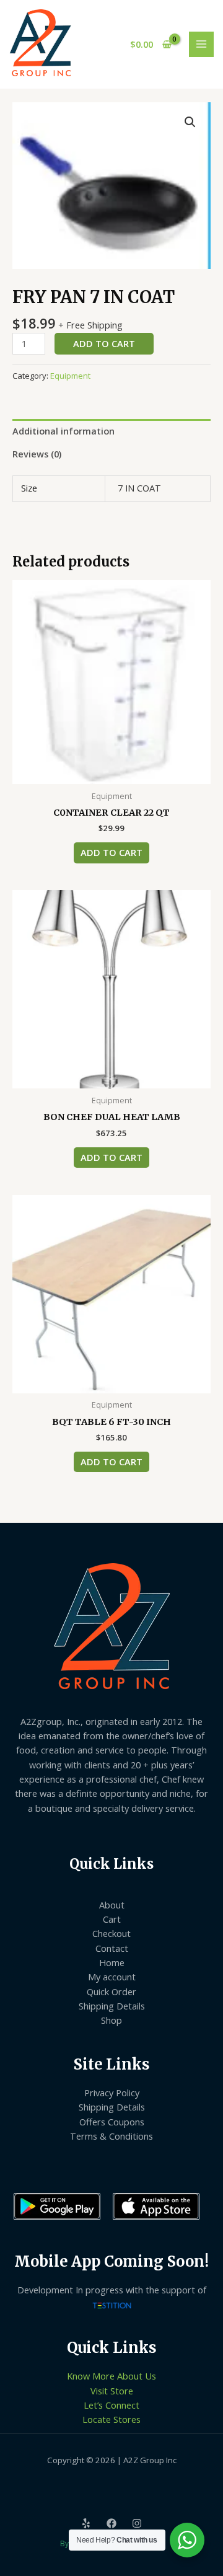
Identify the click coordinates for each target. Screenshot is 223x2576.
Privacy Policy (112, 2093)
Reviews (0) (37, 454)
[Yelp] (86, 2523)
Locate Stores (111, 2419)
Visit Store (112, 2391)
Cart (112, 1919)
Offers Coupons (112, 2122)
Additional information (63, 431)
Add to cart (104, 343)
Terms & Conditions (111, 2136)
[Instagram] (137, 2523)
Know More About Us (111, 2376)
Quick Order (111, 1992)
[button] (190, 122)
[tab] (111, 431)
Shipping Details (112, 2006)
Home (112, 1962)
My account (112, 1977)
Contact (112, 1948)
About (112, 1905)
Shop (111, 2020)
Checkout (111, 1933)
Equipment (70, 376)
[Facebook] (111, 2523)
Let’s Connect (111, 2405)
